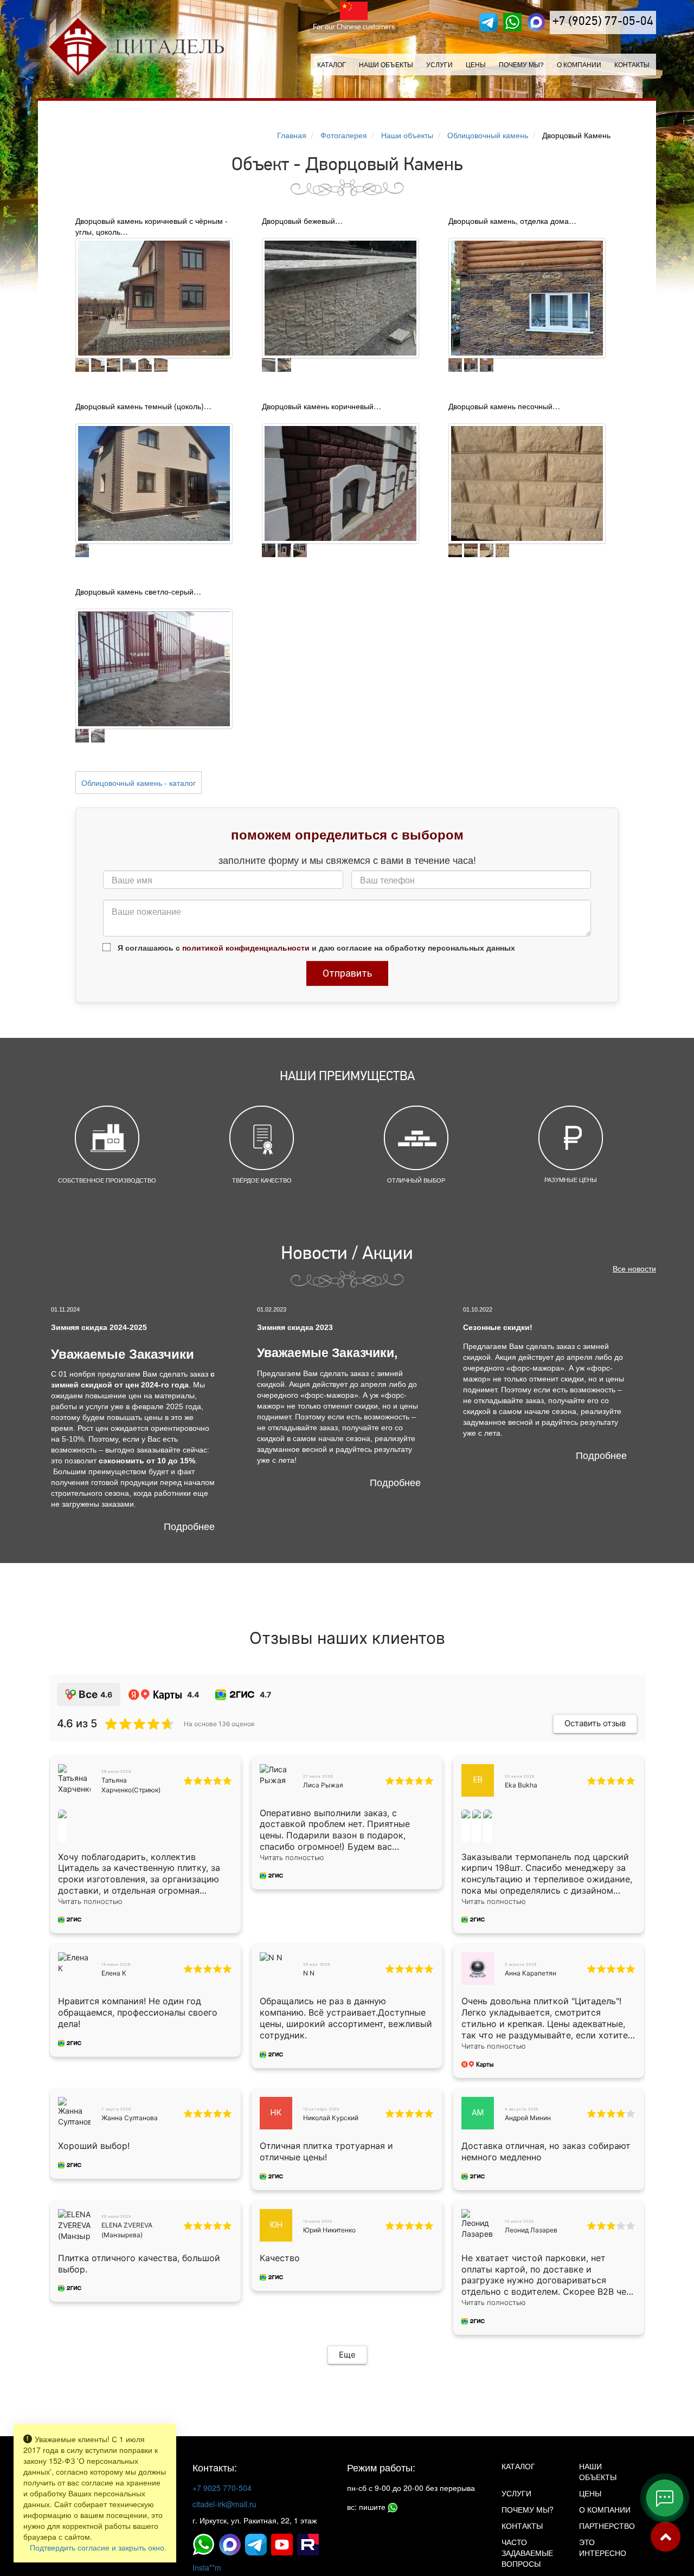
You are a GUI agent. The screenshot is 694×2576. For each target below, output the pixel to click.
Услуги (516, 2493)
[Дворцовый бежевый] (340, 296)
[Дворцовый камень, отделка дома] (527, 296)
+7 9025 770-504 (222, 2488)
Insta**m (207, 2567)
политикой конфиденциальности (246, 947)
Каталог (332, 64)
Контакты (632, 64)
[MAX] (536, 22)
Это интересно (603, 2547)
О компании (579, 64)
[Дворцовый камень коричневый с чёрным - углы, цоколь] (154, 296)
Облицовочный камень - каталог (139, 783)
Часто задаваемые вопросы (527, 2553)
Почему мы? (521, 64)
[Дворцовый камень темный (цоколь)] (154, 482)
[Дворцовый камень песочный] (527, 482)
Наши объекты (386, 64)
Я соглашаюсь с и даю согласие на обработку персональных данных (315, 947)
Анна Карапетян (531, 1973)
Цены (476, 64)
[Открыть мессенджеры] (665, 2498)
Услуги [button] (439, 64)
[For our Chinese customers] (354, 11)
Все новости (634, 1268)
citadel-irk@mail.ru (224, 2504)
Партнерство (607, 2526)
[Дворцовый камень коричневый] (340, 482)
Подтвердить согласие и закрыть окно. (98, 2547)
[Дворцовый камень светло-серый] (154, 667)
